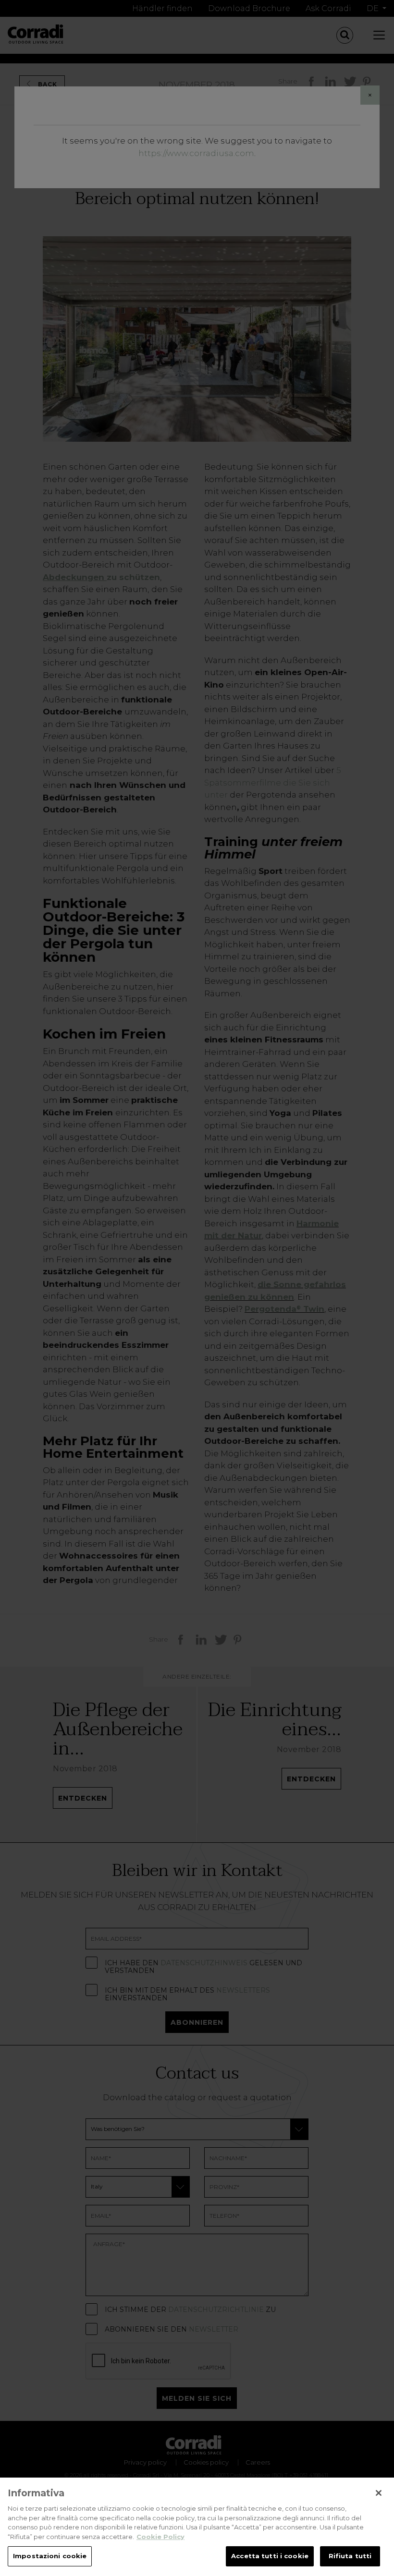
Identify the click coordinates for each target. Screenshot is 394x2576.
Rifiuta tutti (350, 2556)
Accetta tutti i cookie (270, 2556)
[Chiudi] (379, 2493)
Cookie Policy (160, 2537)
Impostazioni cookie (50, 2556)
